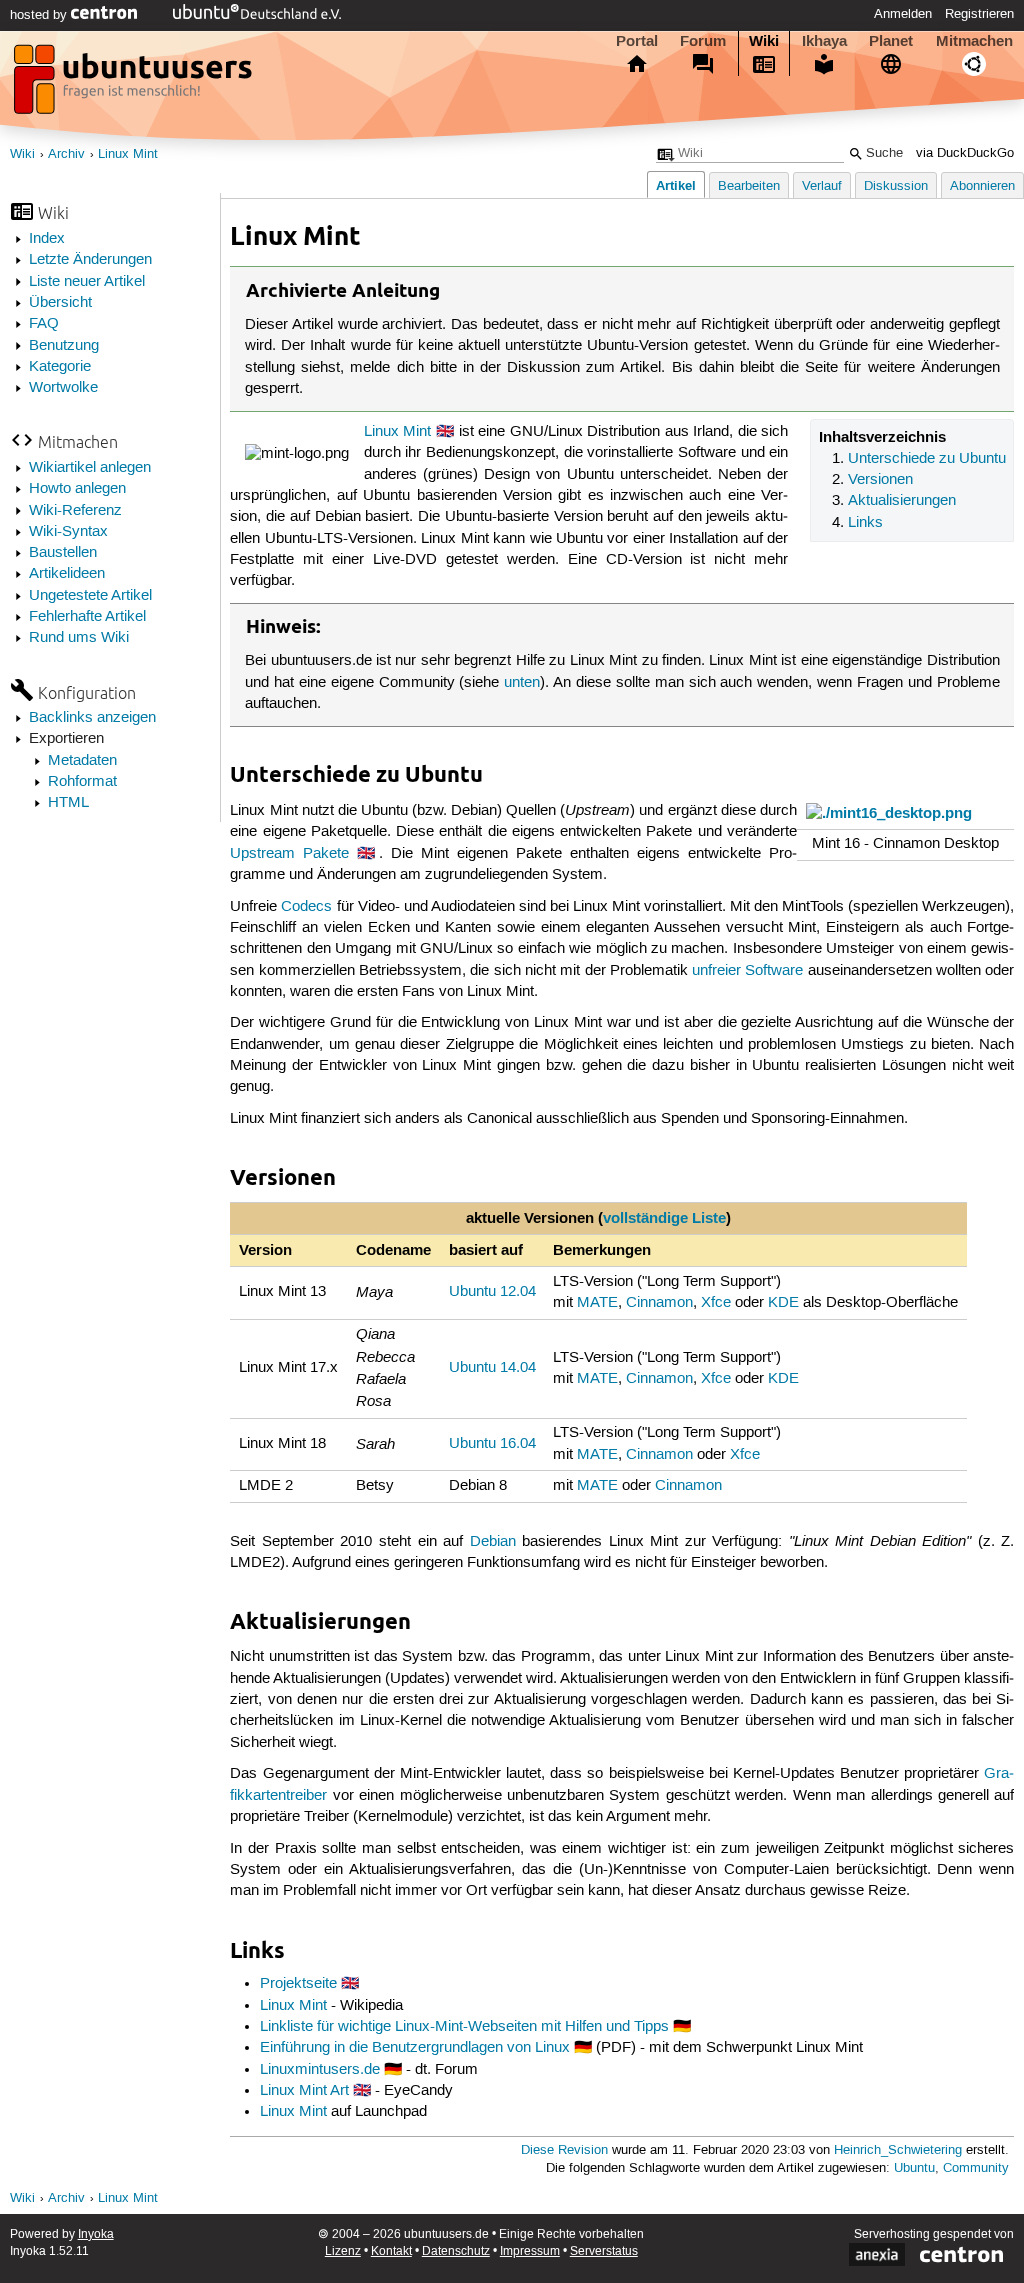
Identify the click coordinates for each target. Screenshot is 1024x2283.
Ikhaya (824, 41)
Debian (493, 1542)
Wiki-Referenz (75, 511)
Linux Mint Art (304, 2091)
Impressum (530, 2251)
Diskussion (896, 186)
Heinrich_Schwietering (898, 2150)
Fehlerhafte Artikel (87, 617)
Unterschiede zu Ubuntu (927, 459)
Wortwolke (63, 388)
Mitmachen (974, 41)
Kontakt (391, 2251)
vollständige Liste (664, 1218)
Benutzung (64, 346)
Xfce (716, 1303)
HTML (68, 803)
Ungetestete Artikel (90, 596)
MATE (597, 1303)
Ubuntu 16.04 (492, 1444)
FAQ (44, 324)
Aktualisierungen (902, 501)
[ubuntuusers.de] (135, 85)
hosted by (40, 15)
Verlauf (822, 186)
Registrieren (979, 14)
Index (47, 239)
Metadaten (82, 761)
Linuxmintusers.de (320, 2070)
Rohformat (82, 782)
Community (976, 2168)
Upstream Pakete (289, 854)
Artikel (676, 185)
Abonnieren (982, 186)
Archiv (66, 154)
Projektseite (298, 1984)
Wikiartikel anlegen (90, 468)
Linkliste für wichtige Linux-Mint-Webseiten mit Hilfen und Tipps (464, 2027)
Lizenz (343, 2251)
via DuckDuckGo (965, 153)
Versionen (880, 480)
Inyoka (96, 2234)
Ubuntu (914, 2168)
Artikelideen (67, 574)
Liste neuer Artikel (87, 282)
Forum (703, 41)
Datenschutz (456, 2251)
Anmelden (903, 14)
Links (865, 523)
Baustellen (63, 553)
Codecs (306, 907)
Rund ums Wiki (79, 638)
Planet (891, 41)
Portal (637, 41)
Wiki (764, 41)
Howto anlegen (77, 489)
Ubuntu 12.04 (492, 1292)
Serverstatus (604, 2251)
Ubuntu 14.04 (492, 1368)
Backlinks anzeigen (92, 718)
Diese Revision (564, 2150)
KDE (783, 1303)
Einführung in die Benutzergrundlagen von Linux (415, 2048)
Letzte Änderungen (90, 260)
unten (522, 683)
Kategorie (60, 367)
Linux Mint (128, 154)
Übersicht (60, 303)
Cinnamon (659, 1303)
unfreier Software (747, 971)
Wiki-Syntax (68, 532)
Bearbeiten (749, 186)
